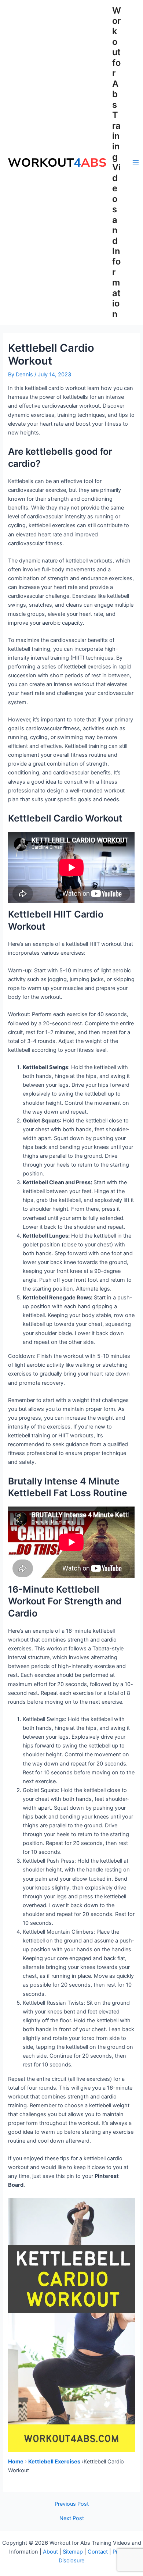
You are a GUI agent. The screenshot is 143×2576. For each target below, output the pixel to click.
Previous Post (72, 2504)
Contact (98, 2552)
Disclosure (71, 2561)
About (50, 2552)
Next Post (72, 2518)
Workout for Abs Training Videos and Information (117, 162)
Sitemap (73, 2552)
